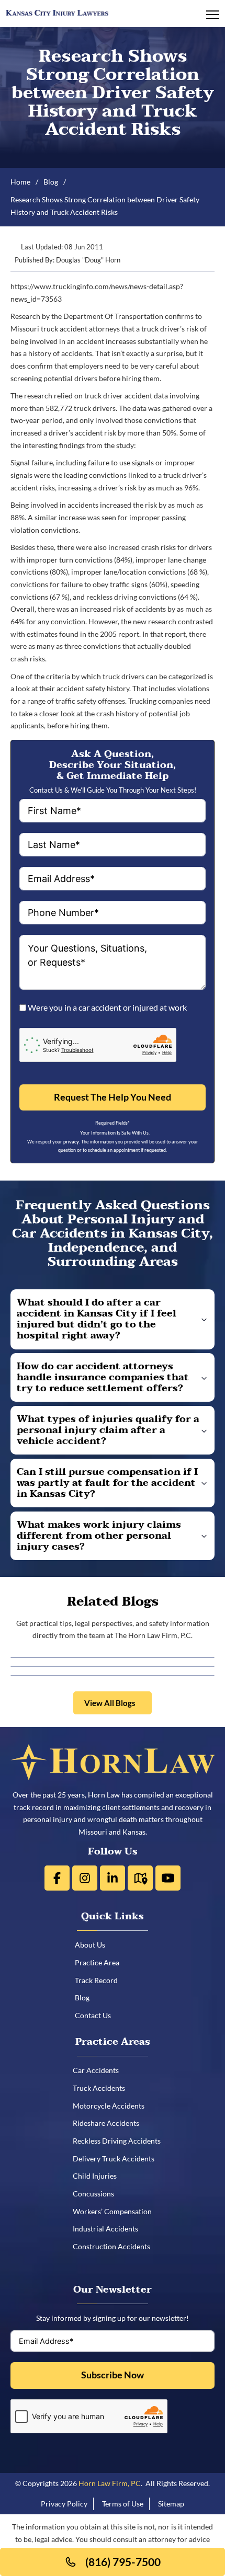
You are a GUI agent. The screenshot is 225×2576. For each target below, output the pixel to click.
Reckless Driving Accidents (120, 2141)
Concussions (97, 2194)
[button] (113, 1319)
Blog (51, 182)
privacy (71, 1142)
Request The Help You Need (113, 1097)
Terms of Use (123, 2504)
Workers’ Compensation (116, 2211)
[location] (140, 1878)
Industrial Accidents (109, 2229)
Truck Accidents (103, 2088)
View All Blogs (110, 1703)
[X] (85, 1878)
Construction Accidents (115, 2246)
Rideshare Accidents (110, 2123)
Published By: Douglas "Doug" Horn (67, 260)
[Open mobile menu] (213, 15)
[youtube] (168, 1878)
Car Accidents (99, 2070)
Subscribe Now (113, 2375)
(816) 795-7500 (123, 2562)
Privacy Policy (64, 2504)
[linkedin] (113, 1878)
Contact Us (97, 2015)
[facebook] (57, 1878)
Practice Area (101, 1962)
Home (20, 182)
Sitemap (171, 2504)
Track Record (100, 1980)
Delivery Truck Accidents (117, 2159)
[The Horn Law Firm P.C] (57, 12)
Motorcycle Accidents (112, 2106)
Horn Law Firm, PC (110, 2483)
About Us (94, 1945)
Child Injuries (98, 2176)
